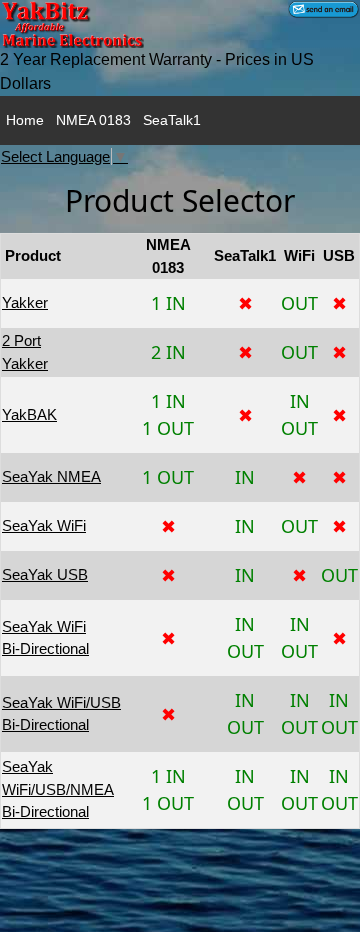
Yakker (25, 302)
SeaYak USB (45, 574)
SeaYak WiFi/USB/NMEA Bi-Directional (58, 789)
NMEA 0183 (93, 120)
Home (25, 120)
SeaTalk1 (172, 120)
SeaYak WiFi (44, 525)
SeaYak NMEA (51, 476)
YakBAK (29, 414)
